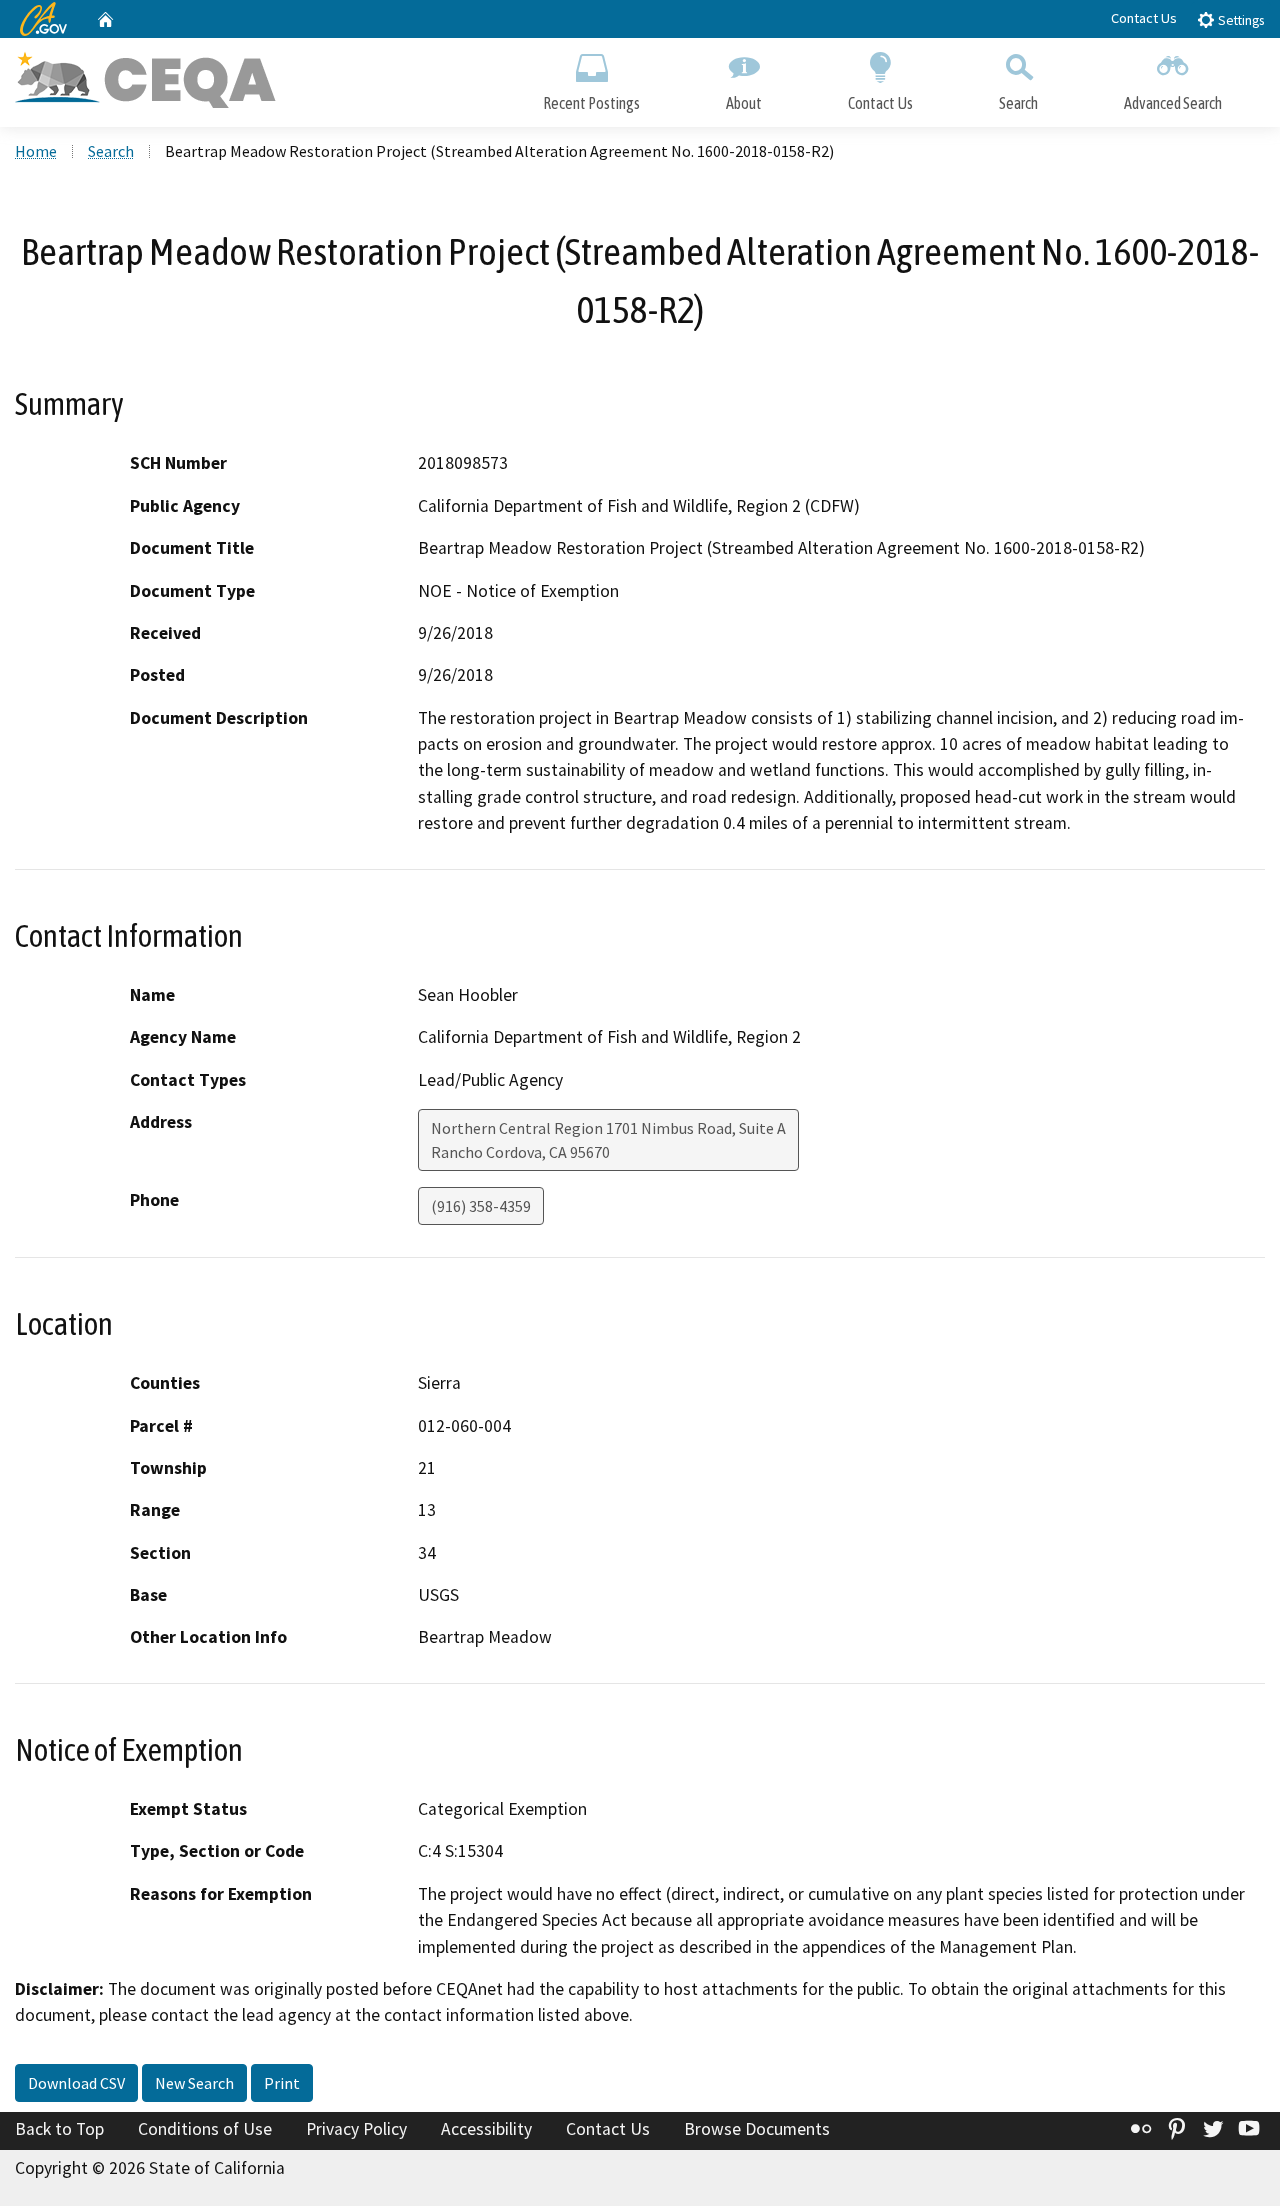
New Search (194, 2083)
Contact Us (1144, 18)
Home (36, 151)
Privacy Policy (356, 2129)
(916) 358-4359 (481, 1206)
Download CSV (76, 2083)
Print (282, 2083)
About (744, 103)
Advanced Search (1173, 103)
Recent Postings (591, 103)
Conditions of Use (205, 2129)
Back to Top (59, 2129)
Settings (1239, 20)
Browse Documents (757, 2129)
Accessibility (486, 2129)
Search (1018, 103)
